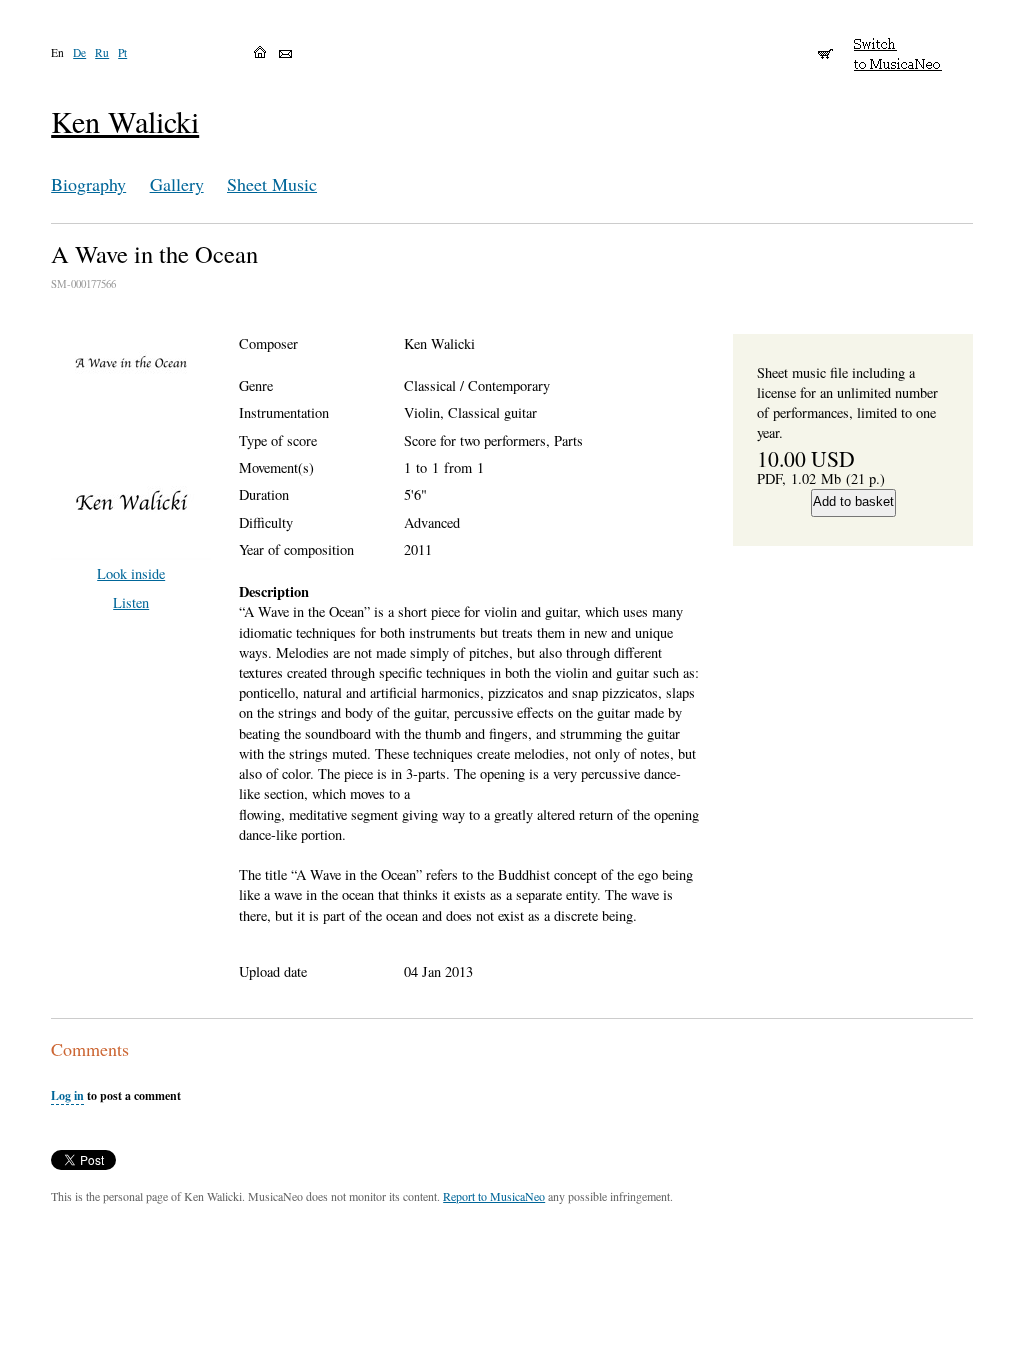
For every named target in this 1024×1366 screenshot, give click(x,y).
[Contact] (285, 54)
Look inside (131, 573)
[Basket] (825, 45)
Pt (122, 52)
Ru (102, 52)
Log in (67, 1095)
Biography (88, 184)
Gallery (177, 184)
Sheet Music (272, 184)
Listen (131, 602)
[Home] (260, 52)
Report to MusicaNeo (494, 1196)
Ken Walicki (125, 121)
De (79, 52)
